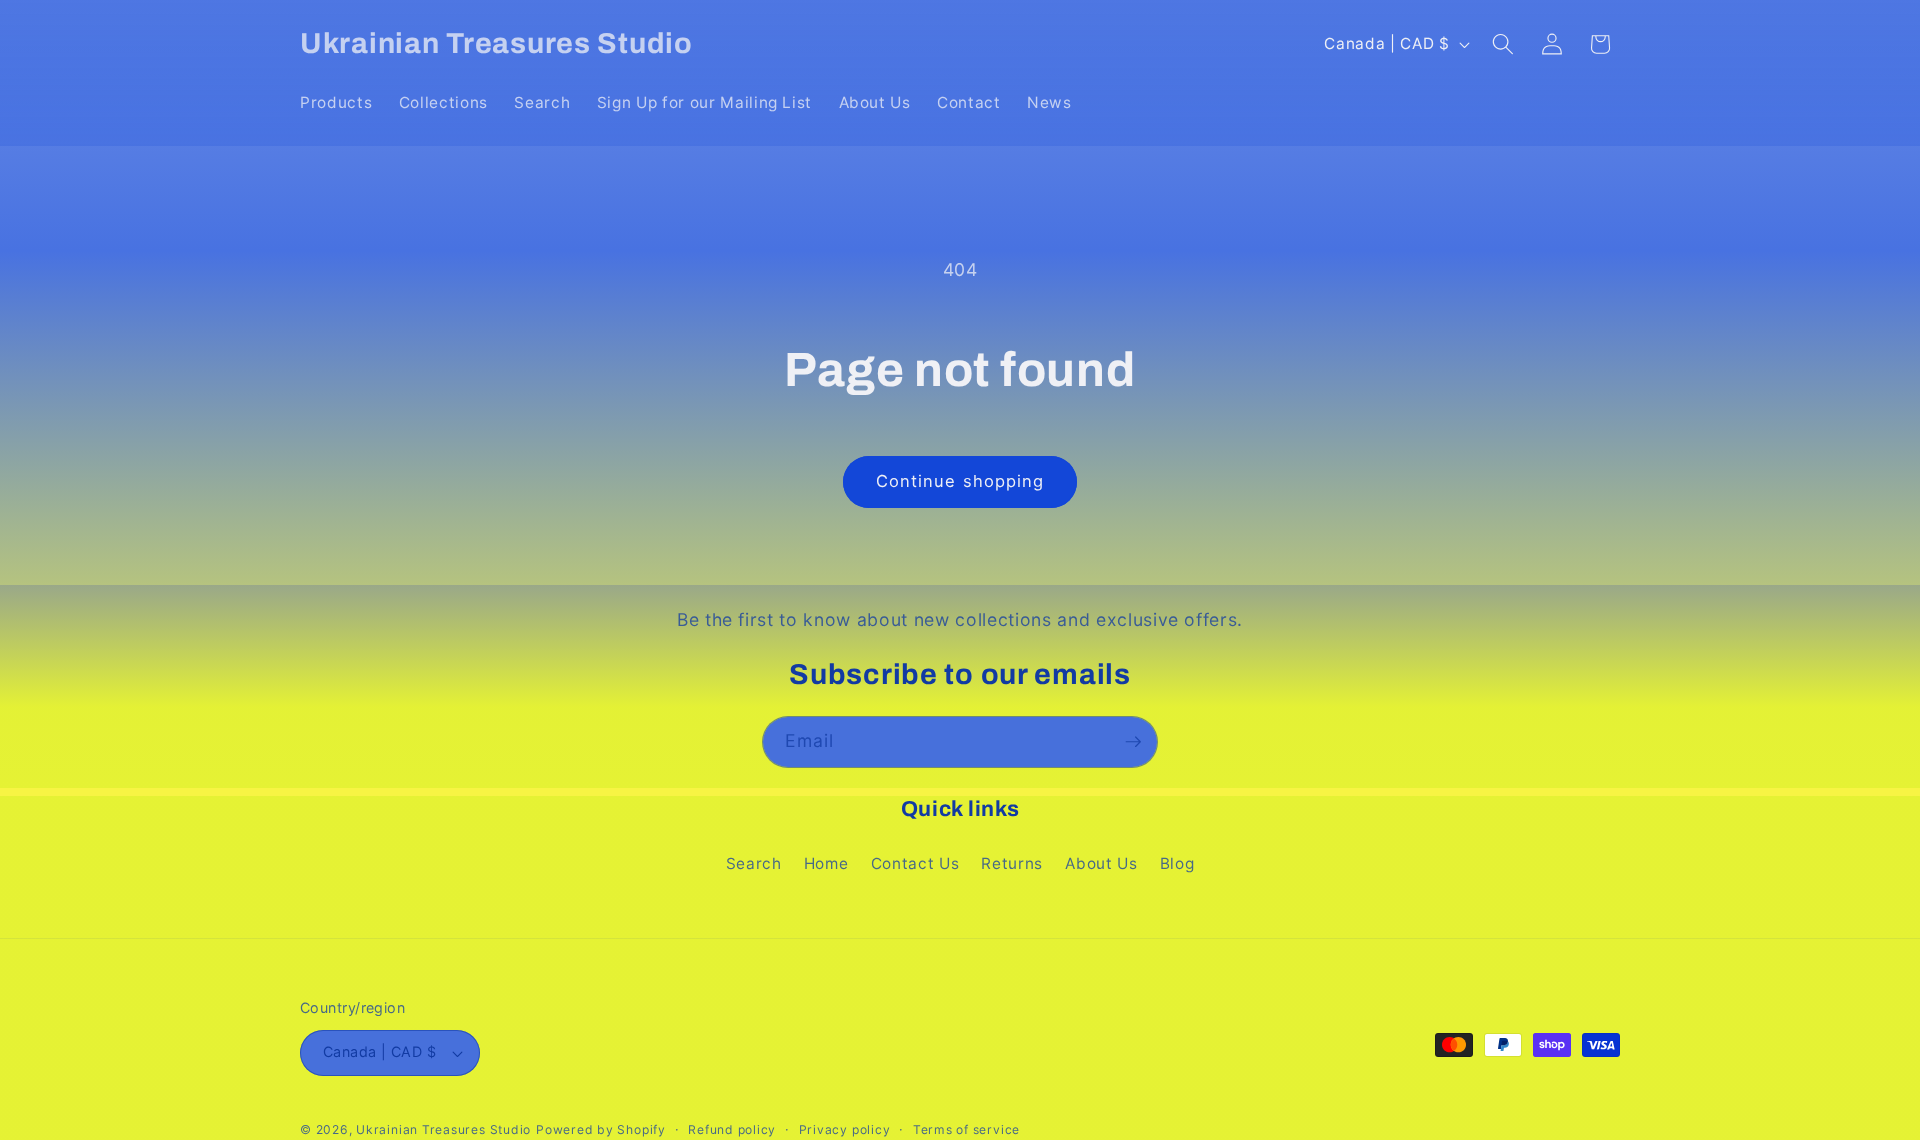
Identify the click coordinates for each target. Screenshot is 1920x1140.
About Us (1101, 863)
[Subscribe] (1133, 742)
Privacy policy (845, 1129)
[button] (1503, 44)
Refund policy (732, 1129)
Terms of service (966, 1129)
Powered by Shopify (601, 1129)
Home (826, 863)
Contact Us (915, 863)
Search (754, 863)
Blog (1177, 863)
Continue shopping (960, 481)
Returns (1012, 863)
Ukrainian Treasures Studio (443, 1129)
